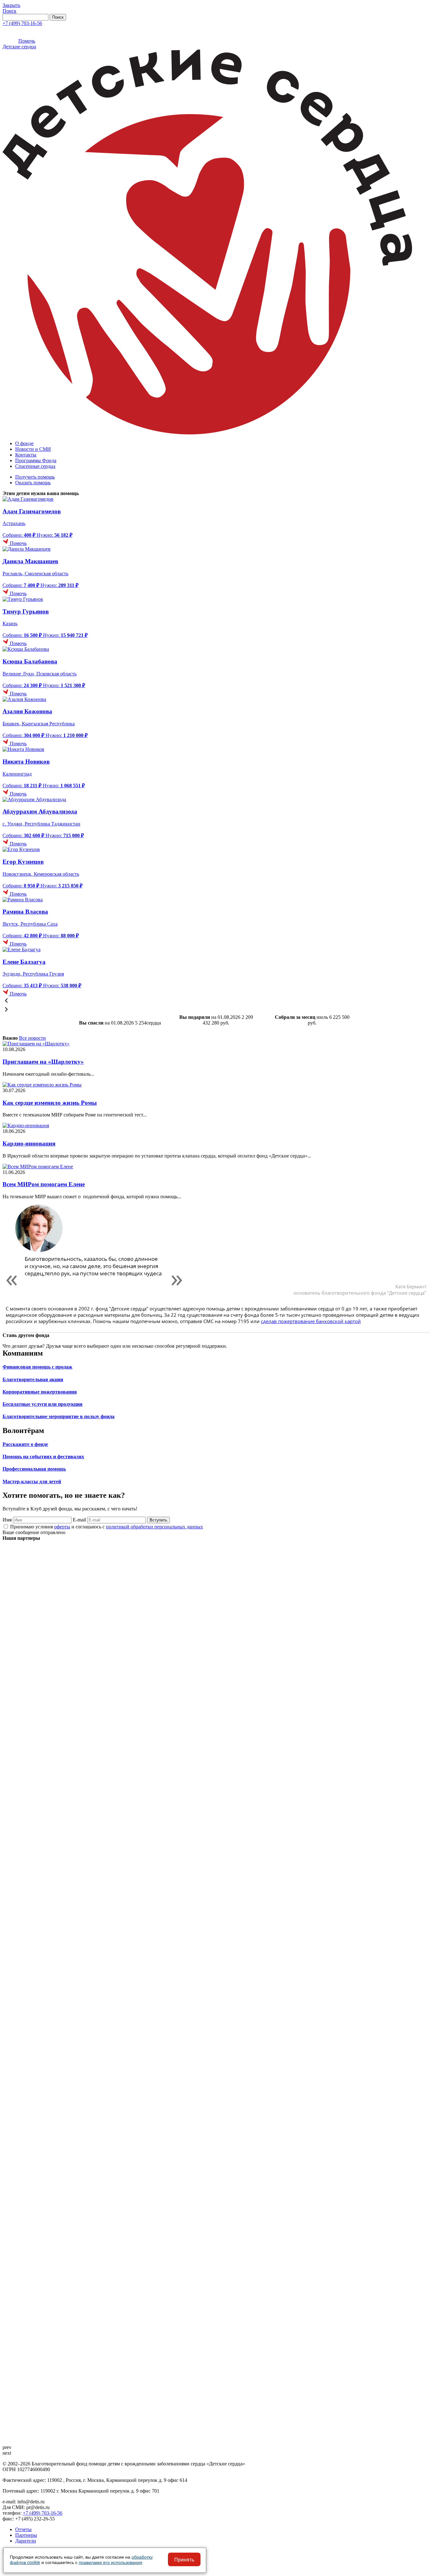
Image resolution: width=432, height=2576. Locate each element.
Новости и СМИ (33, 449)
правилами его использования (111, 2562)
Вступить (158, 1520)
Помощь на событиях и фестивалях (43, 1457)
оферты (62, 1527)
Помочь (27, 41)
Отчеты (23, 2529)
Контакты (26, 455)
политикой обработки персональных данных (154, 1527)
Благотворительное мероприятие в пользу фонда (59, 1416)
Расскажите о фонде (25, 1444)
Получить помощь (35, 477)
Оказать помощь (33, 483)
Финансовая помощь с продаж (37, 1367)
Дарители (26, 2541)
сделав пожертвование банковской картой (311, 1321)
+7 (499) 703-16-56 (22, 23)
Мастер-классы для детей (32, 1482)
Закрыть (11, 5)
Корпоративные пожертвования (40, 1392)
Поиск (9, 11)
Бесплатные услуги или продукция (43, 1404)
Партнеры (26, 2535)
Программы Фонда (36, 460)
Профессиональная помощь (34, 1469)
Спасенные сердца (35, 466)
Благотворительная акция (33, 1379)
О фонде (24, 443)
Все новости (32, 1038)
